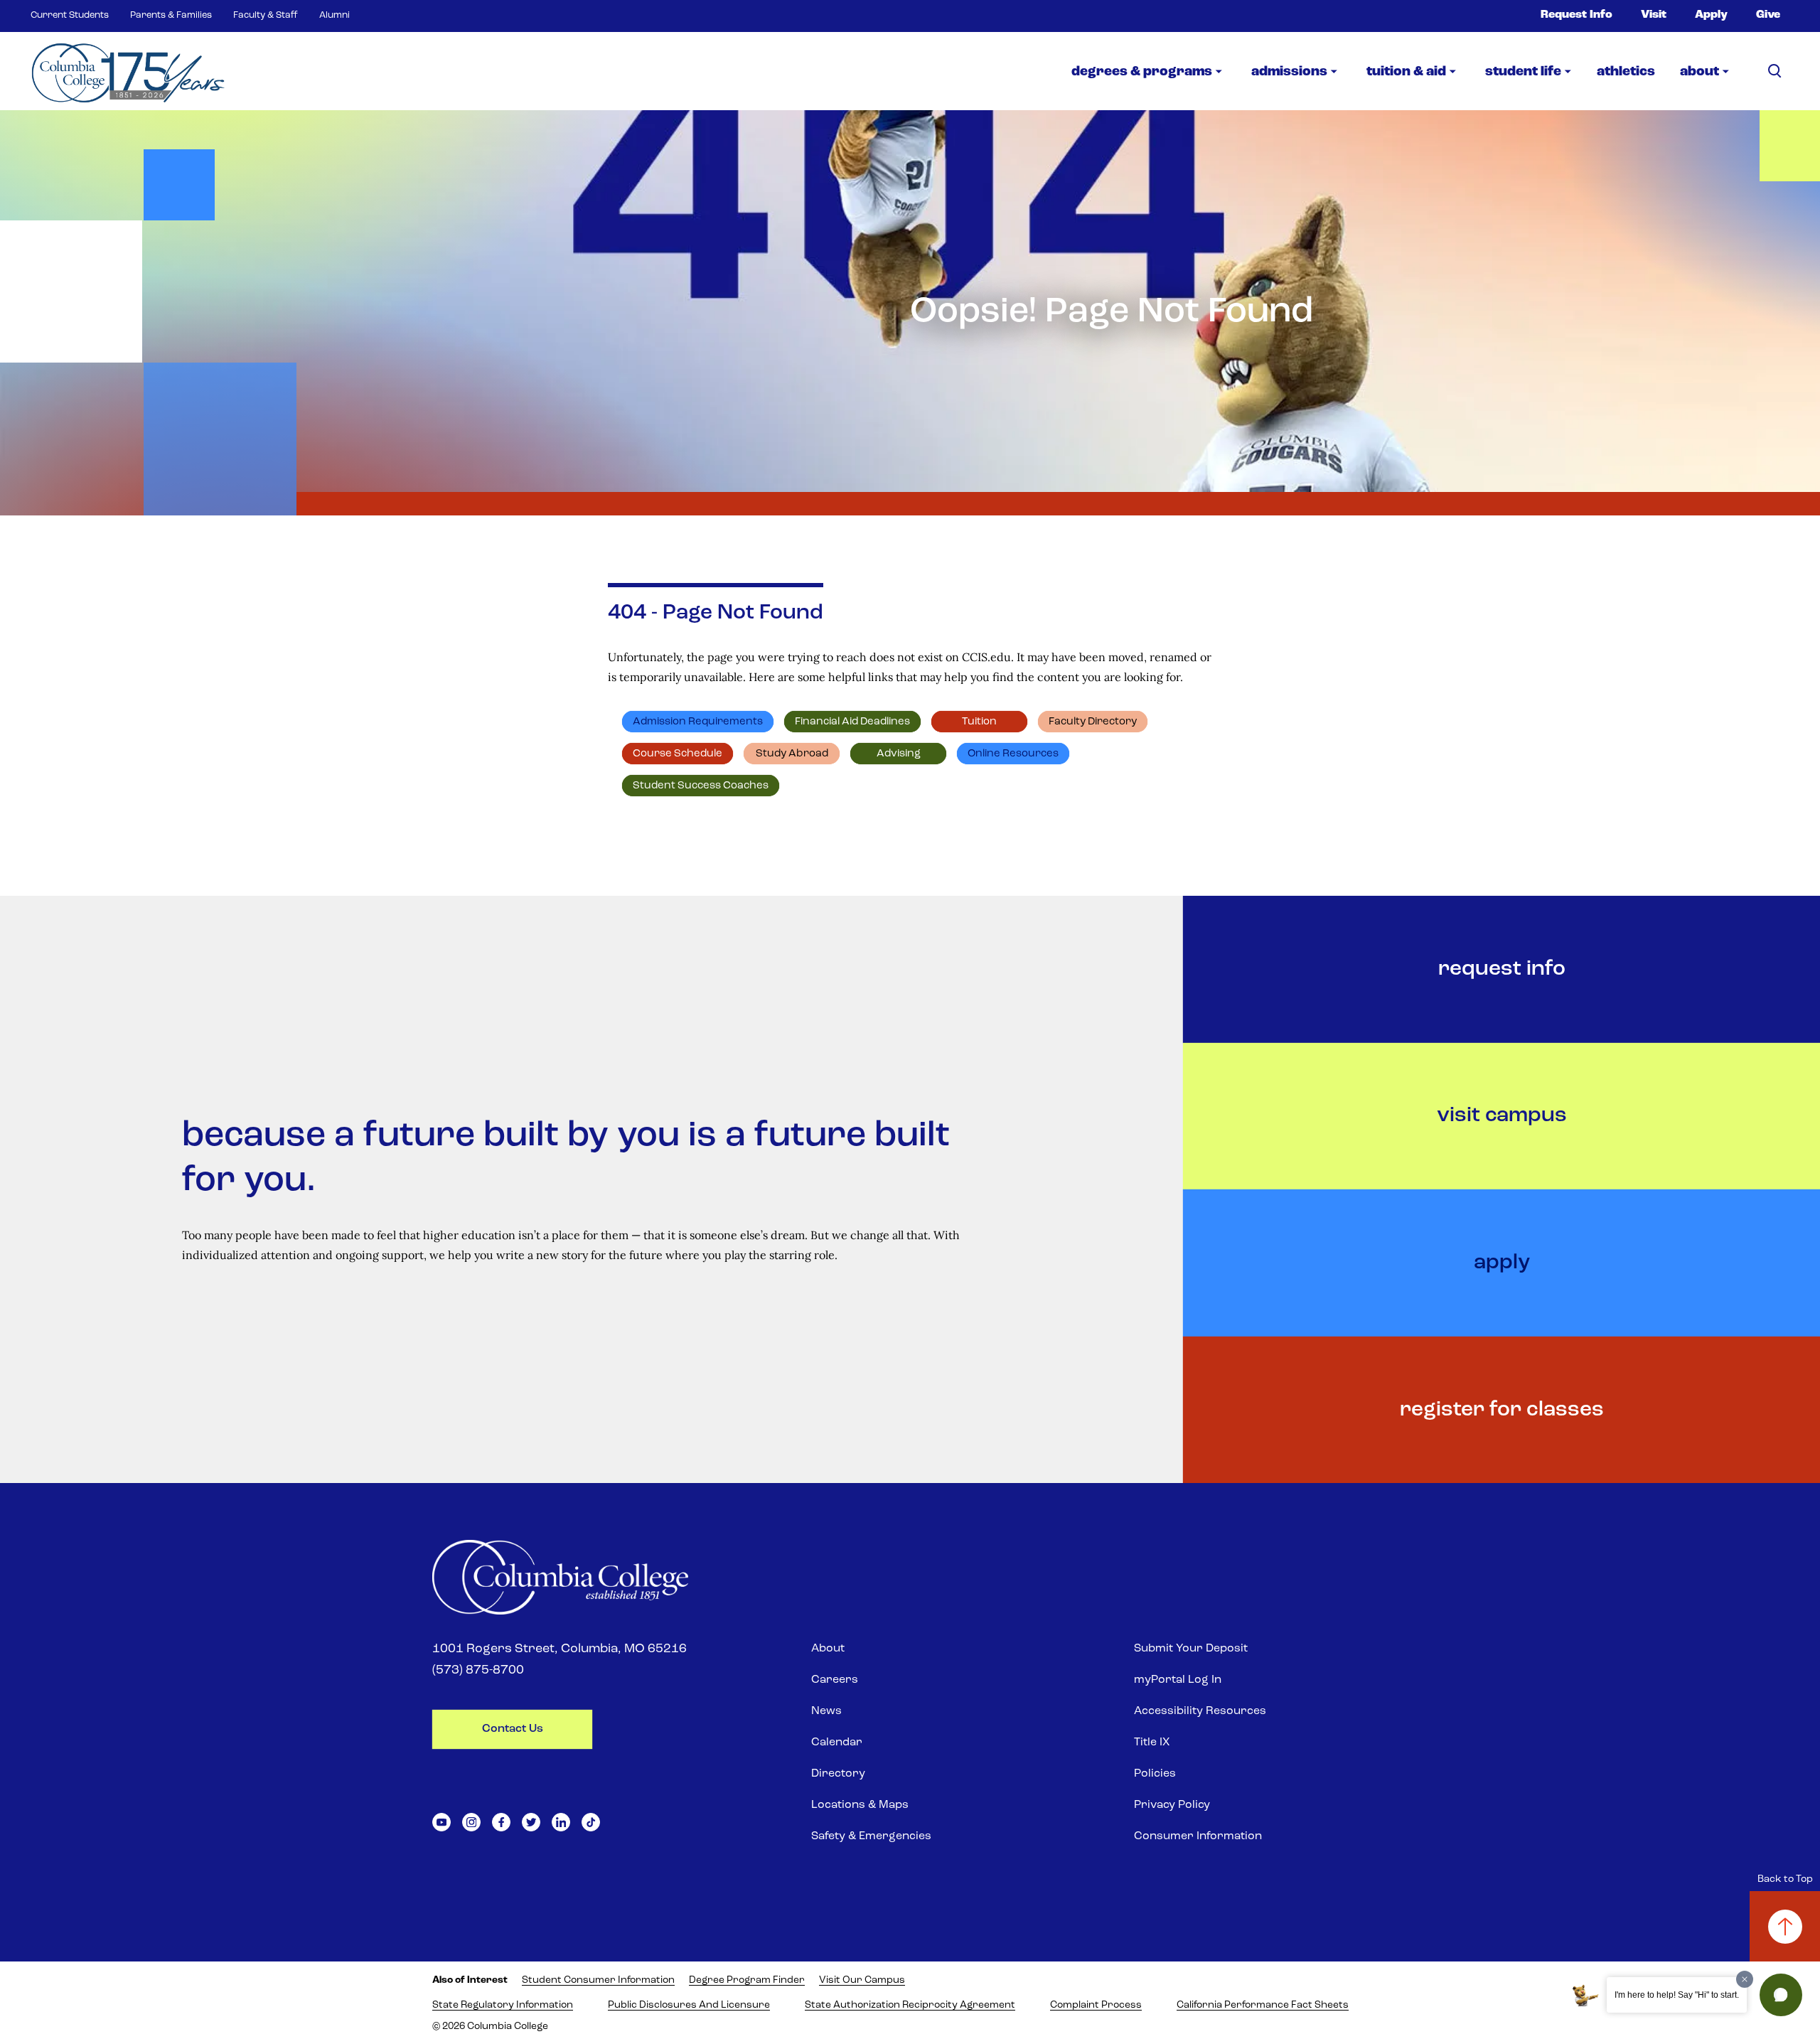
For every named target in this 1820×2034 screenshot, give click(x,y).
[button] (1781, 1995)
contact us (513, 1729)
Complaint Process (1096, 2005)
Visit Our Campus (862, 1980)
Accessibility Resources (1200, 1711)
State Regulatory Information (503, 2005)
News (826, 1711)
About (828, 1649)
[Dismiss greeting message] (1745, 1979)
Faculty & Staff (266, 15)
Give (1768, 15)
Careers (835, 1680)
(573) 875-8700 (478, 1671)
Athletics (1626, 72)
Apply (1711, 15)
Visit (1654, 15)
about (1699, 72)
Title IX (1152, 1743)
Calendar (837, 1743)
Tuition (979, 722)
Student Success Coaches (701, 786)
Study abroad (792, 754)
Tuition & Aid (1406, 72)
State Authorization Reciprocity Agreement (910, 2005)
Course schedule (678, 754)
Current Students (70, 15)
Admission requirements (698, 722)
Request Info (1577, 15)
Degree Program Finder (747, 1980)
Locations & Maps (860, 1805)
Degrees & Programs (1142, 72)
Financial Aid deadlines (852, 722)
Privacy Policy (1172, 1805)
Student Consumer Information (598, 1980)
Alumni (334, 15)
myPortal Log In (1178, 1680)
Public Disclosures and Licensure (689, 2005)
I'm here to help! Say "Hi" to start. (1677, 1995)
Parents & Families (171, 15)
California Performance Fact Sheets (1263, 2005)
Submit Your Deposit (1191, 1649)
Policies (1155, 1774)
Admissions (1289, 72)
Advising (899, 754)
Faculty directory (1093, 722)
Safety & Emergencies (871, 1836)
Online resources (1013, 754)
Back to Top (1785, 1879)
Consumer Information (1198, 1836)
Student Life (1523, 72)
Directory (838, 1774)
